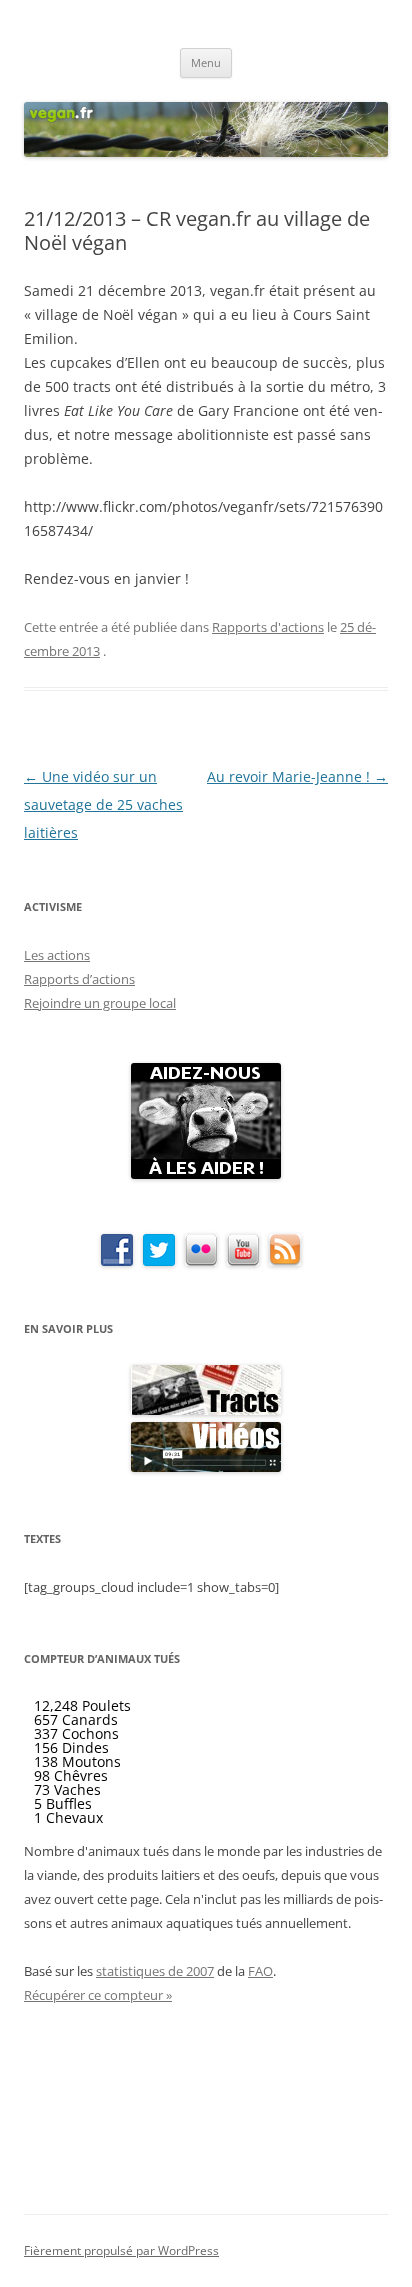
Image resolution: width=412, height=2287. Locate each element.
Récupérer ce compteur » (98, 1995)
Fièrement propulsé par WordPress (121, 2250)
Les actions (57, 955)
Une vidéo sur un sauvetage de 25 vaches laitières (103, 804)
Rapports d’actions (79, 979)
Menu (206, 62)
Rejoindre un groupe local (100, 1003)
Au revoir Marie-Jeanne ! (297, 776)
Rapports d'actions (268, 627)
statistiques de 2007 (155, 1971)
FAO (260, 1971)
